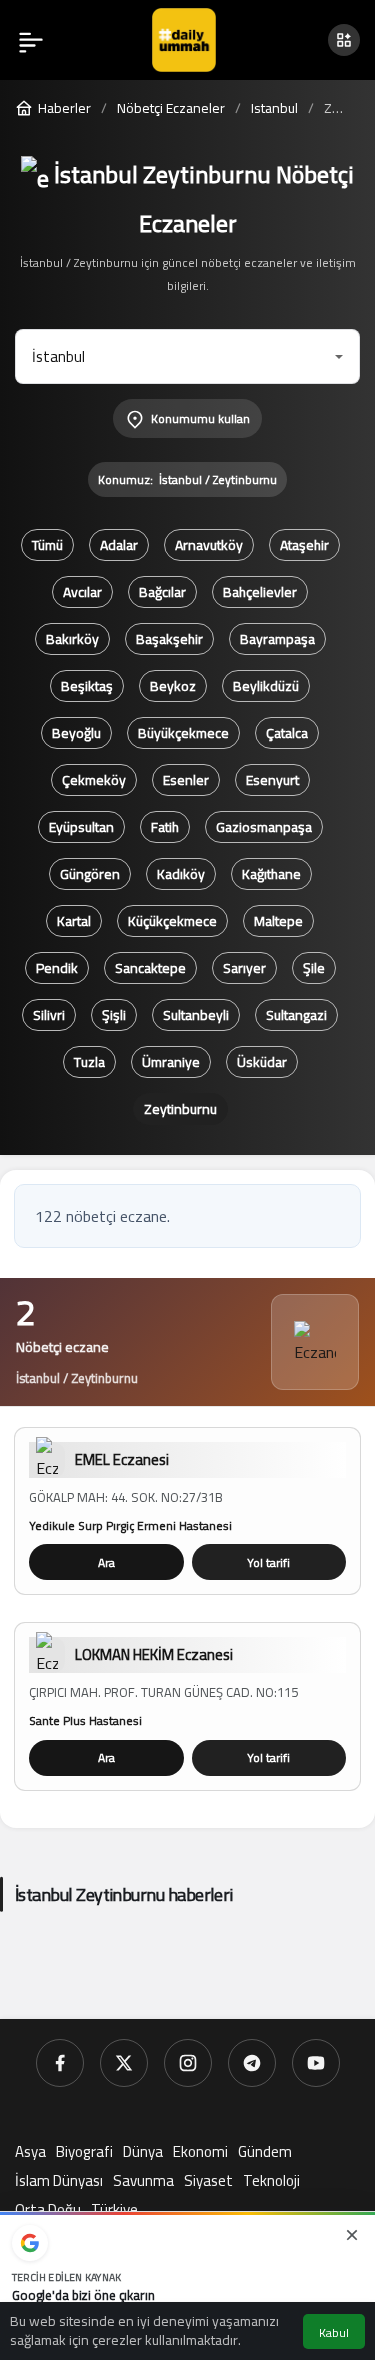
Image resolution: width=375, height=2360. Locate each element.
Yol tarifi (268, 1562)
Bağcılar (162, 592)
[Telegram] (252, 2063)
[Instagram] (188, 2063)
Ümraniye (171, 1062)
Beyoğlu (76, 733)
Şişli (114, 1015)
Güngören (90, 874)
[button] (344, 40)
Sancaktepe (150, 968)
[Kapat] (352, 2235)
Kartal (74, 921)
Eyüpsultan (81, 827)
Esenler (186, 780)
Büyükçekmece (183, 733)
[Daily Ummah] (184, 38)
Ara (106, 1562)
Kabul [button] (334, 2332)
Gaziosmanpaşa (264, 827)
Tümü (47, 545)
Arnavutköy (209, 545)
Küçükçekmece (172, 921)
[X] (124, 2063)
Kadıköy (181, 874)
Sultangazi (296, 1015)
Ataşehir (304, 545)
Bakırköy (72, 639)
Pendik (57, 968)
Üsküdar (262, 1062)
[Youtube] (316, 2063)
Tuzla (89, 1062)
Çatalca (287, 733)
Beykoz (173, 686)
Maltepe (278, 921)
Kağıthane (271, 874)
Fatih (165, 827)
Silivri (49, 1015)
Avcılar (82, 592)
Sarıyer (244, 968)
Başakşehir (169, 639)
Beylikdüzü (266, 686)
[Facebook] (60, 2063)
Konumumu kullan (200, 418)
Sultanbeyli (196, 1015)
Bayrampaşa (277, 639)
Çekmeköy (94, 780)
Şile (314, 968)
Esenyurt (272, 780)
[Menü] (31, 40)
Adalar (119, 545)
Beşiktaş (87, 686)
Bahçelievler (260, 592)
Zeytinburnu (180, 1109)
